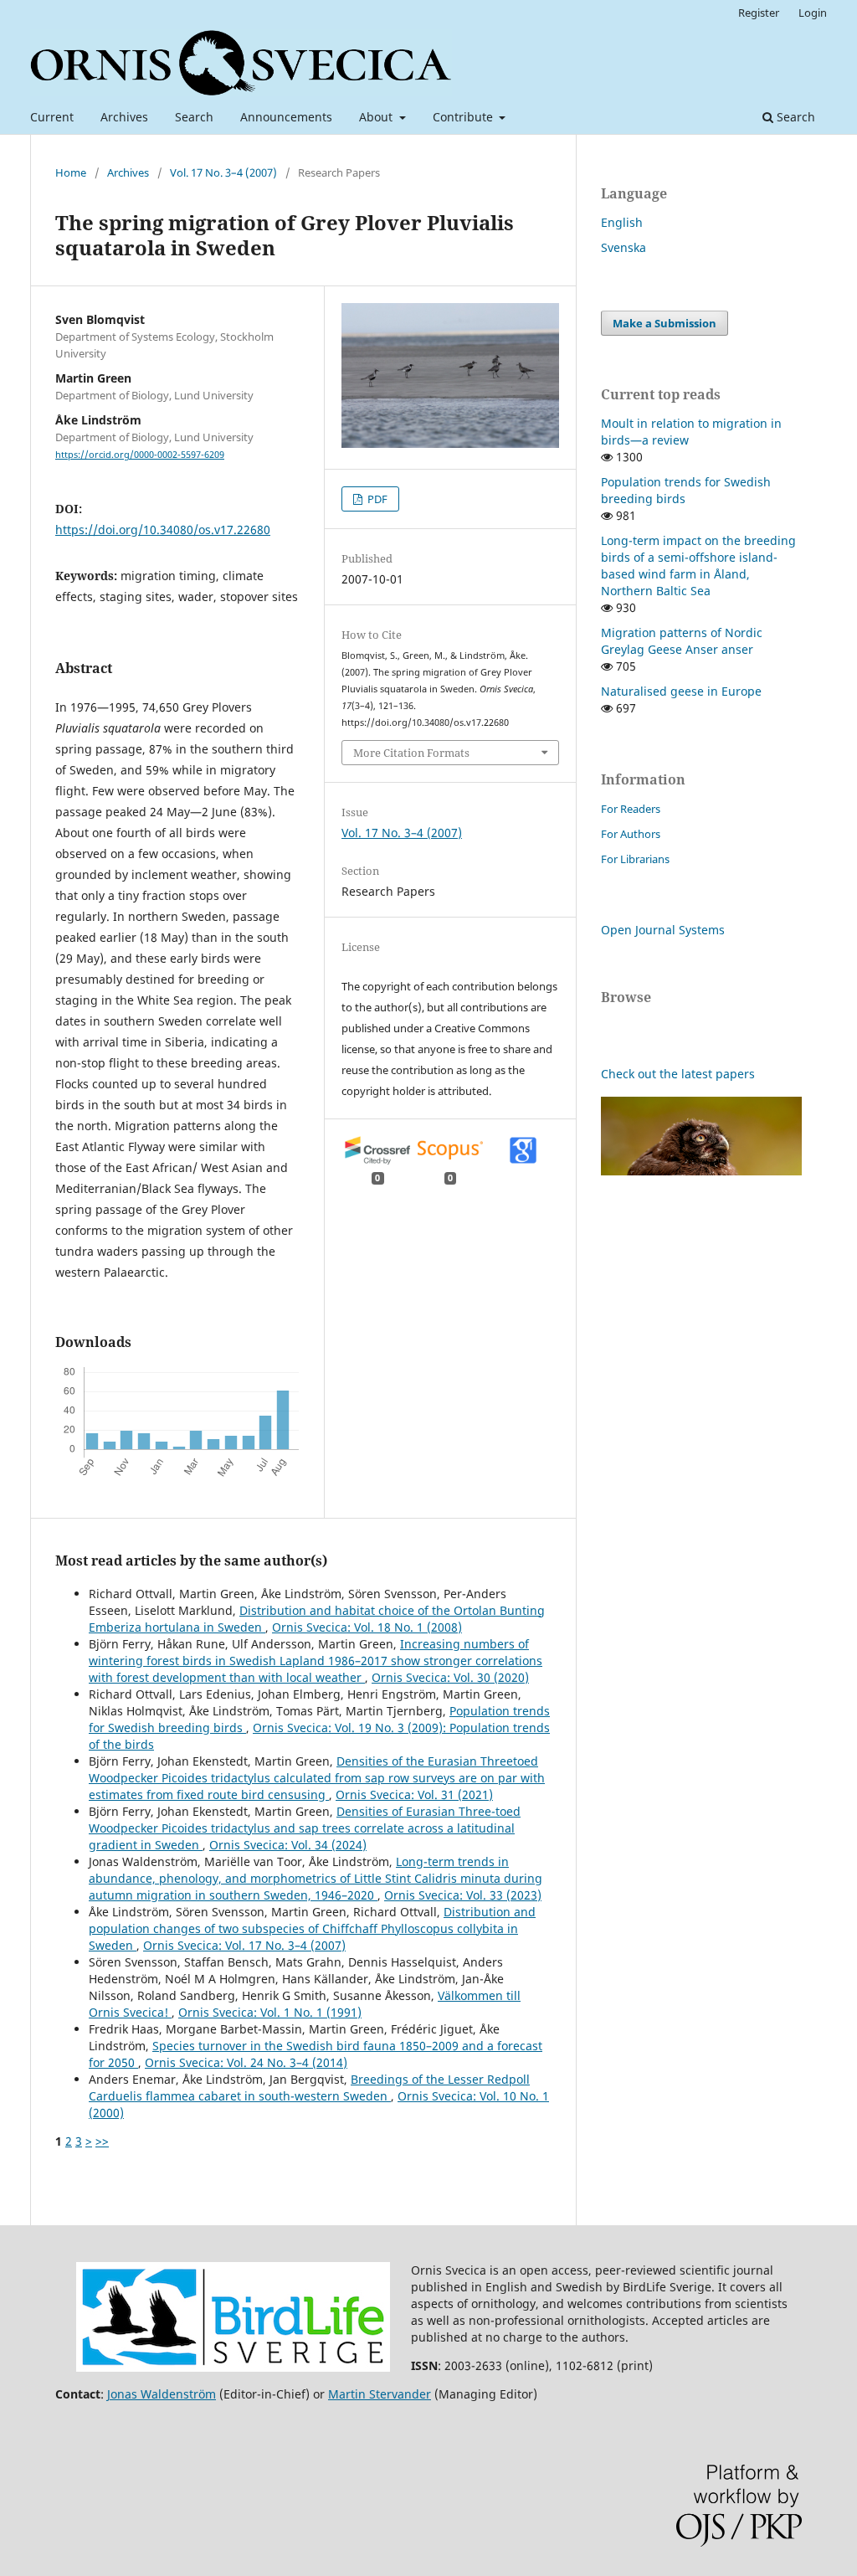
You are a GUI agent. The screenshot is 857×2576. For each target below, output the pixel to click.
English (622, 222)
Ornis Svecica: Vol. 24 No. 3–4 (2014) (246, 2062)
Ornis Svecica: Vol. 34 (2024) (288, 1845)
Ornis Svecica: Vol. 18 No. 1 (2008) (367, 1627)
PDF (376, 499)
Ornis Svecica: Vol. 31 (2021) (414, 1794)
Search (194, 117)
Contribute (464, 117)
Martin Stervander (380, 2394)
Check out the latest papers (678, 1074)
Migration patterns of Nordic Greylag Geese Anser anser (682, 641)
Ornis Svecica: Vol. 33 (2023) (463, 1895)
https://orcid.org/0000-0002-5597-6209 (140, 455)
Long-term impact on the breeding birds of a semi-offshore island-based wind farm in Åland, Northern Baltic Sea (698, 566)
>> (102, 2141)
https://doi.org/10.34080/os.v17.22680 (163, 530)
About (377, 117)
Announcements (286, 117)
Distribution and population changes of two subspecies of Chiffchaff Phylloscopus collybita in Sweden (312, 1928)
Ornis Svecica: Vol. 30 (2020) (450, 1677)
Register (759, 13)
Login (813, 13)
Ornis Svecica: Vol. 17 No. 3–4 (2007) (244, 1945)
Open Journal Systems (663, 930)
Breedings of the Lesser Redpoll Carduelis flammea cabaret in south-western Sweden (309, 2088)
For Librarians (635, 859)
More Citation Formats (411, 753)
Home (71, 172)
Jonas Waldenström (162, 2394)
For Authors (631, 834)
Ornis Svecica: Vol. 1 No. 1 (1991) (270, 2012)
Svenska (624, 247)
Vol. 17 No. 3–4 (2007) (223, 172)
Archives (124, 117)
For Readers (631, 809)
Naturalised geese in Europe (681, 691)
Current (52, 117)
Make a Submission (665, 323)
